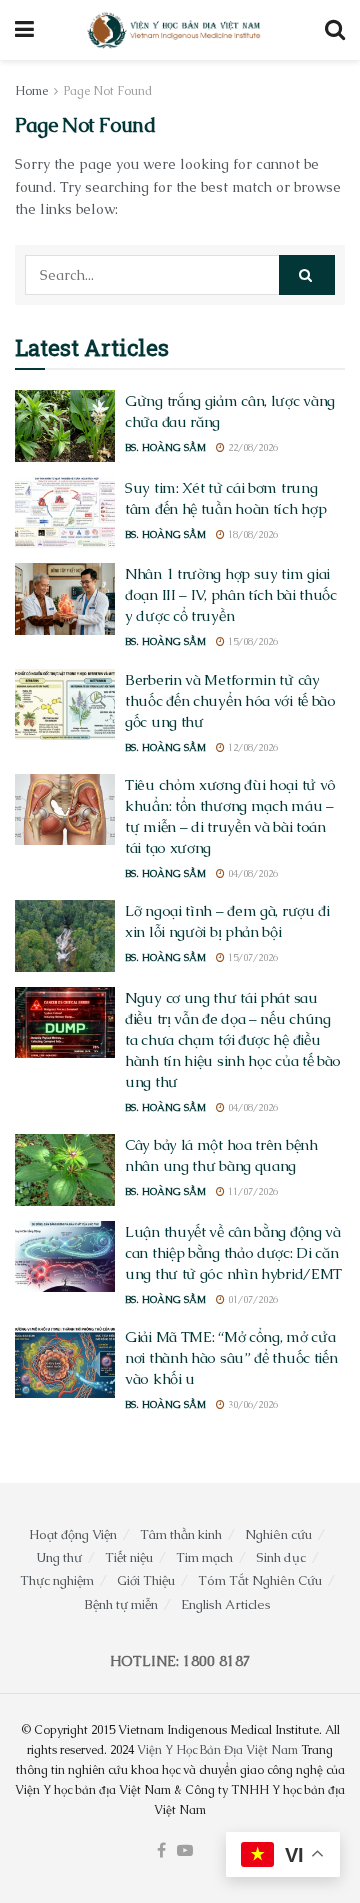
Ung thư (59, 1557)
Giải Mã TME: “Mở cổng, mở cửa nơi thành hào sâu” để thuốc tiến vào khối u (231, 1357)
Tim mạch (204, 1557)
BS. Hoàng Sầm (165, 447)
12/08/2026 (251, 747)
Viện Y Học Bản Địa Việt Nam (217, 1750)
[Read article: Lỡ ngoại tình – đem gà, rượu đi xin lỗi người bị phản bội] (65, 936)
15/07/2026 (251, 957)
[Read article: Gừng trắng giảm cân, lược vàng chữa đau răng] (65, 426)
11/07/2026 (251, 1191)
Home (31, 91)
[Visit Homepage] (175, 30)
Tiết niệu (129, 1557)
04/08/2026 (251, 873)
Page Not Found (108, 91)
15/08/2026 (251, 641)
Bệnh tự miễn (121, 1604)
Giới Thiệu (146, 1580)
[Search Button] (335, 30)
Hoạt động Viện (73, 1534)
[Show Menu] (24, 30)
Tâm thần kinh (181, 1534)
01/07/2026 (251, 1299)
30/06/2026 (251, 1404)
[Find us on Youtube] (185, 1851)
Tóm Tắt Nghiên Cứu (260, 1580)
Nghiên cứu (278, 1534)
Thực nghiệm (57, 1580)
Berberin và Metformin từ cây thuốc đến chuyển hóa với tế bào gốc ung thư (230, 700)
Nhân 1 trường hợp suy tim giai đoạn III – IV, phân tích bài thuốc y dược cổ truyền (231, 594)
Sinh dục (281, 1557)
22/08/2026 (251, 447)
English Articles (226, 1604)
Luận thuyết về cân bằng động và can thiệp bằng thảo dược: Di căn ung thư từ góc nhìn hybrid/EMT (233, 1252)
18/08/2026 (251, 534)
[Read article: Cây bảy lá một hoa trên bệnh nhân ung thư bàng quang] (65, 1170)
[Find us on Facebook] (161, 1851)
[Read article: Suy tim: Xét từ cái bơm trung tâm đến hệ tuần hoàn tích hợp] (65, 513)
